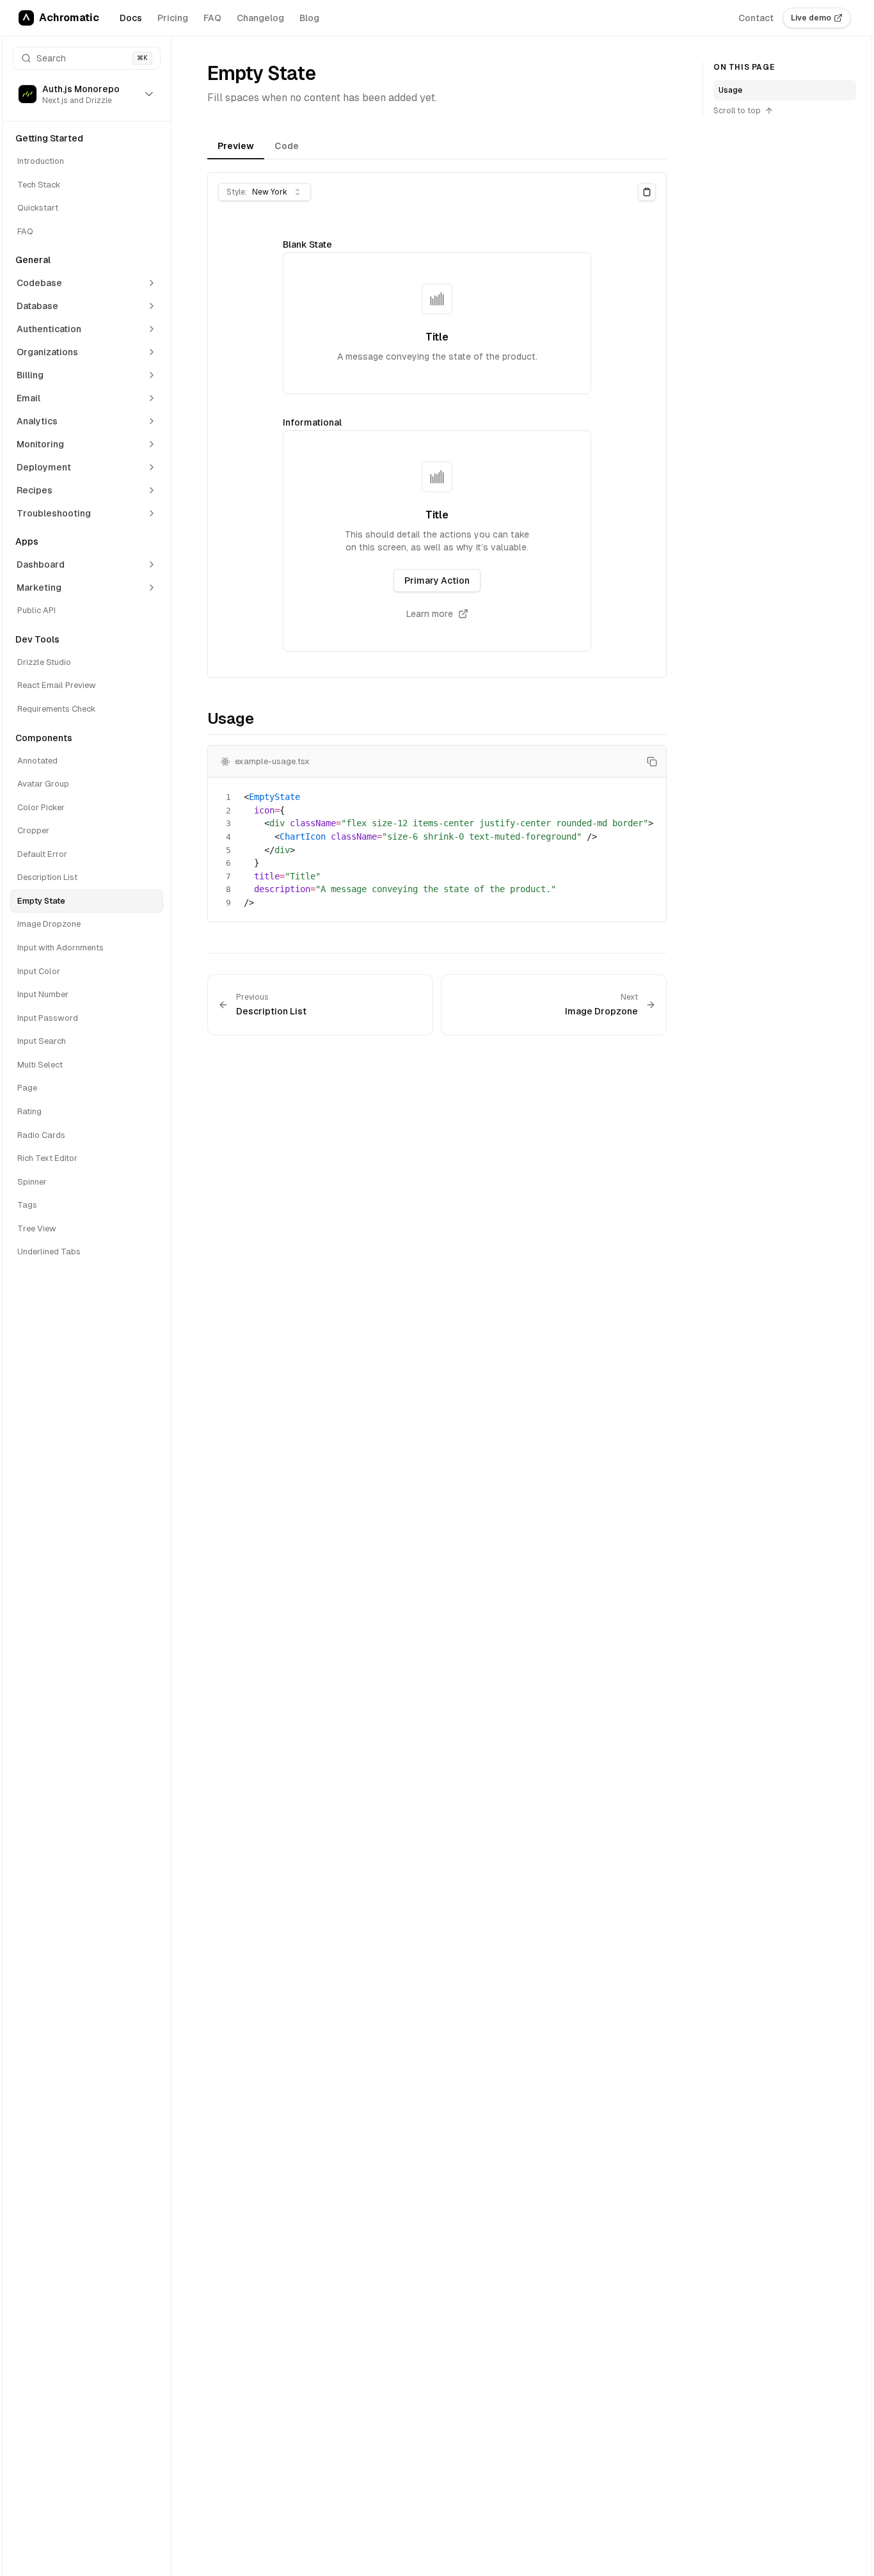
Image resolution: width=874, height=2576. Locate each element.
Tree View (37, 1228)
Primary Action (437, 580)
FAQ (212, 18)
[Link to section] (199, 721)
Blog (309, 18)
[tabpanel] (437, 425)
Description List (47, 877)
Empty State (41, 901)
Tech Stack (39, 185)
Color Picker (41, 807)
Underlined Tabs (49, 1252)
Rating (29, 1111)
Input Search (42, 1041)
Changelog (260, 18)
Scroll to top (737, 111)
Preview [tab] (236, 146)
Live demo (811, 18)
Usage (730, 90)
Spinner (32, 1182)
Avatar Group (43, 784)
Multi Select (40, 1065)
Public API (36, 610)
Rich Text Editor (47, 1158)
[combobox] (265, 192)
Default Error (42, 854)
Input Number (43, 994)
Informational (312, 422)
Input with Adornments (60, 948)
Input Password (48, 1018)
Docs (131, 18)
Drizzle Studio (44, 662)
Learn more (430, 614)
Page (27, 1088)
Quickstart (38, 208)
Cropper (33, 830)
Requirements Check (57, 709)
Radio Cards (41, 1135)
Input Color (39, 971)
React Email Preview (57, 685)
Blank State (307, 244)
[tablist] (437, 148)
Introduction (41, 161)
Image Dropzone (49, 924)
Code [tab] (287, 146)
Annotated (37, 761)
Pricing (173, 18)
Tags (27, 1205)
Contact (756, 18)
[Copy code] (652, 762)
